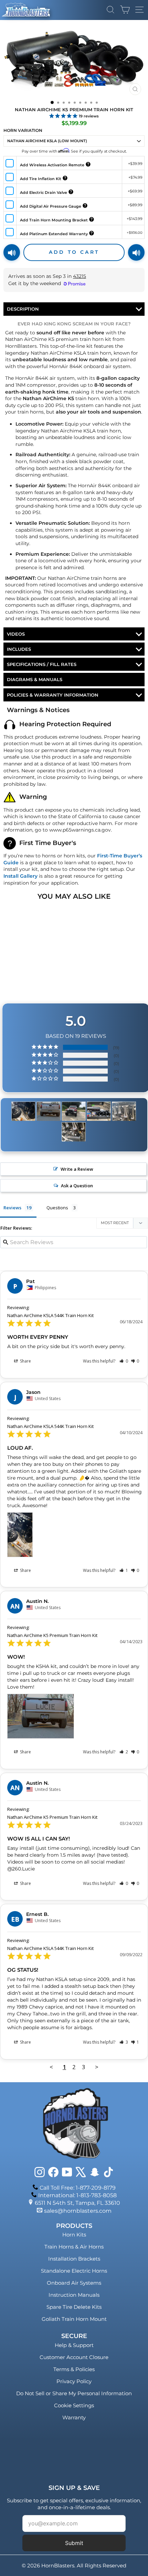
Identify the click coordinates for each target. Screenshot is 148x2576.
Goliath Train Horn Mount (74, 2319)
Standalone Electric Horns (74, 2271)
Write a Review (77, 1169)
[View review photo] (20, 1535)
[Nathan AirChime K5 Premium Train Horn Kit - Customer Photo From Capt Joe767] (124, 1111)
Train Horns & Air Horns (74, 2247)
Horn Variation (23, 130)
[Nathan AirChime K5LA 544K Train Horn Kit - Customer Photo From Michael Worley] (74, 1111)
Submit (74, 2543)
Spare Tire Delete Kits (74, 2307)
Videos (16, 634)
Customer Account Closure (74, 2357)
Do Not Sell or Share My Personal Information (74, 2393)
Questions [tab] (57, 1208)
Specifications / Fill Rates (42, 664)
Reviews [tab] (12, 1208)
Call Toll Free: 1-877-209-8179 (78, 2188)
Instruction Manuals (74, 2295)
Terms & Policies (74, 2369)
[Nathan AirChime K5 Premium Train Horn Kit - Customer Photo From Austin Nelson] (49, 1111)
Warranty (74, 2417)
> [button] (97, 2067)
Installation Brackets (74, 2259)
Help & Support (74, 2345)
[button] (124, 1361)
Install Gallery (20, 876)
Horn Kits (74, 2235)
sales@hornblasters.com (78, 2211)
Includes (19, 649)
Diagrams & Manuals (35, 679)
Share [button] (25, 1361)
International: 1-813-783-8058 (77, 2195)
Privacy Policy (74, 2381)
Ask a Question (77, 1186)
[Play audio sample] (12, 252)
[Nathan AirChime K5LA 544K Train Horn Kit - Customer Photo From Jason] (23, 1111)
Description (23, 309)
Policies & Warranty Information (53, 695)
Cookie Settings (74, 2405)
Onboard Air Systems (74, 2283)
